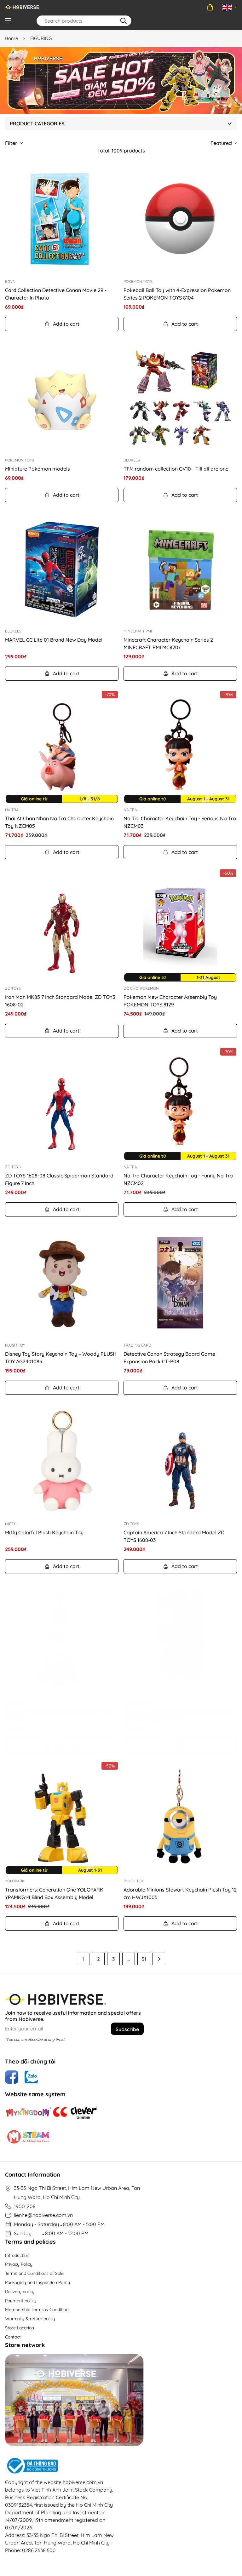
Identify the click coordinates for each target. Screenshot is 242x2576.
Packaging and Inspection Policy (37, 2282)
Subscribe (127, 2029)
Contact (13, 2337)
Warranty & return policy (30, 2319)
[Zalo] (31, 2077)
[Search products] (124, 21)
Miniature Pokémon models (37, 469)
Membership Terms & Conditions (38, 2310)
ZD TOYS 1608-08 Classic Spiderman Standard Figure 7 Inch (59, 1179)
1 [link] (83, 1959)
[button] (210, 7)
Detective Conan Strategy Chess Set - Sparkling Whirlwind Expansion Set (179, 1715)
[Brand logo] (29, 2112)
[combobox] (84, 21)
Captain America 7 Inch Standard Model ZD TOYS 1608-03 (174, 1536)
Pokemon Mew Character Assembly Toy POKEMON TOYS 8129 (170, 1001)
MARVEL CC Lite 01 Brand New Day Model (54, 640)
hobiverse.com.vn (83, 2482)
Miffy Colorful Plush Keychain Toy (44, 1532)
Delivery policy (20, 2292)
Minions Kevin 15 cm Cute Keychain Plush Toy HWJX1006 (58, 1715)
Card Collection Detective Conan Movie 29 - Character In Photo (56, 294)
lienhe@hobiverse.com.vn (43, 2215)
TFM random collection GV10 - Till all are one (176, 469)
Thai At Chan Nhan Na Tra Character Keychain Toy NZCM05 (59, 822)
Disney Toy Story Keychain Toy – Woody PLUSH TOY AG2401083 (61, 1358)
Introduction (17, 2255)
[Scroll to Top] (230, 2542)
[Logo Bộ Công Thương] (60, 2466)
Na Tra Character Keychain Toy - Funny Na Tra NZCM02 (178, 1179)
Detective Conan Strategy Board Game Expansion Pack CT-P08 (169, 1358)
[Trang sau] (159, 1959)
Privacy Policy (19, 2264)
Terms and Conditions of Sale (34, 2273)
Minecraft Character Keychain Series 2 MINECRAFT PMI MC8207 (168, 644)
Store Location (20, 2328)
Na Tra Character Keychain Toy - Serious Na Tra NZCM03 (180, 822)
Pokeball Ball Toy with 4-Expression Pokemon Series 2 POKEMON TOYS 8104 (177, 294)
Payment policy (21, 2301)
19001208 (25, 2206)
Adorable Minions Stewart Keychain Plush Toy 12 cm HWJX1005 (180, 1893)
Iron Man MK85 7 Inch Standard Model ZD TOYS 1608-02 (60, 1001)
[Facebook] (12, 2077)
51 (144, 1959)
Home (11, 38)
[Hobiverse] (22, 7)
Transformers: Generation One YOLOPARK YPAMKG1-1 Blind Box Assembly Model (54, 1893)
